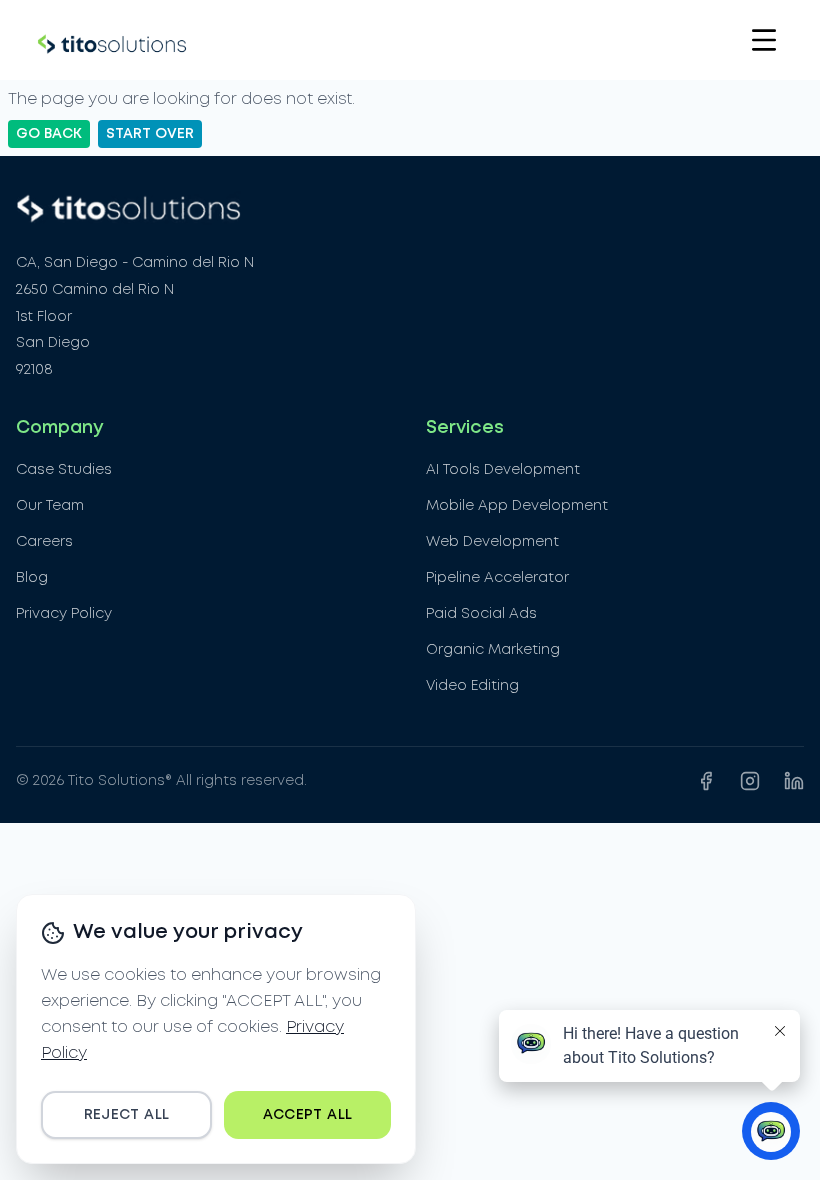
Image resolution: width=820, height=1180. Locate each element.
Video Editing (472, 686)
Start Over (150, 134)
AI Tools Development (503, 470)
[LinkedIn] (794, 781)
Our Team (50, 506)
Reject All (127, 1115)
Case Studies (64, 470)
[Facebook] (706, 781)
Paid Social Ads (481, 614)
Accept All (308, 1115)
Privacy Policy (64, 614)
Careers (44, 542)
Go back (49, 134)
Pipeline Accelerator (497, 578)
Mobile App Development (517, 506)
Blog (32, 578)
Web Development (492, 542)
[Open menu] (764, 40)
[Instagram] (750, 781)
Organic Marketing (493, 650)
